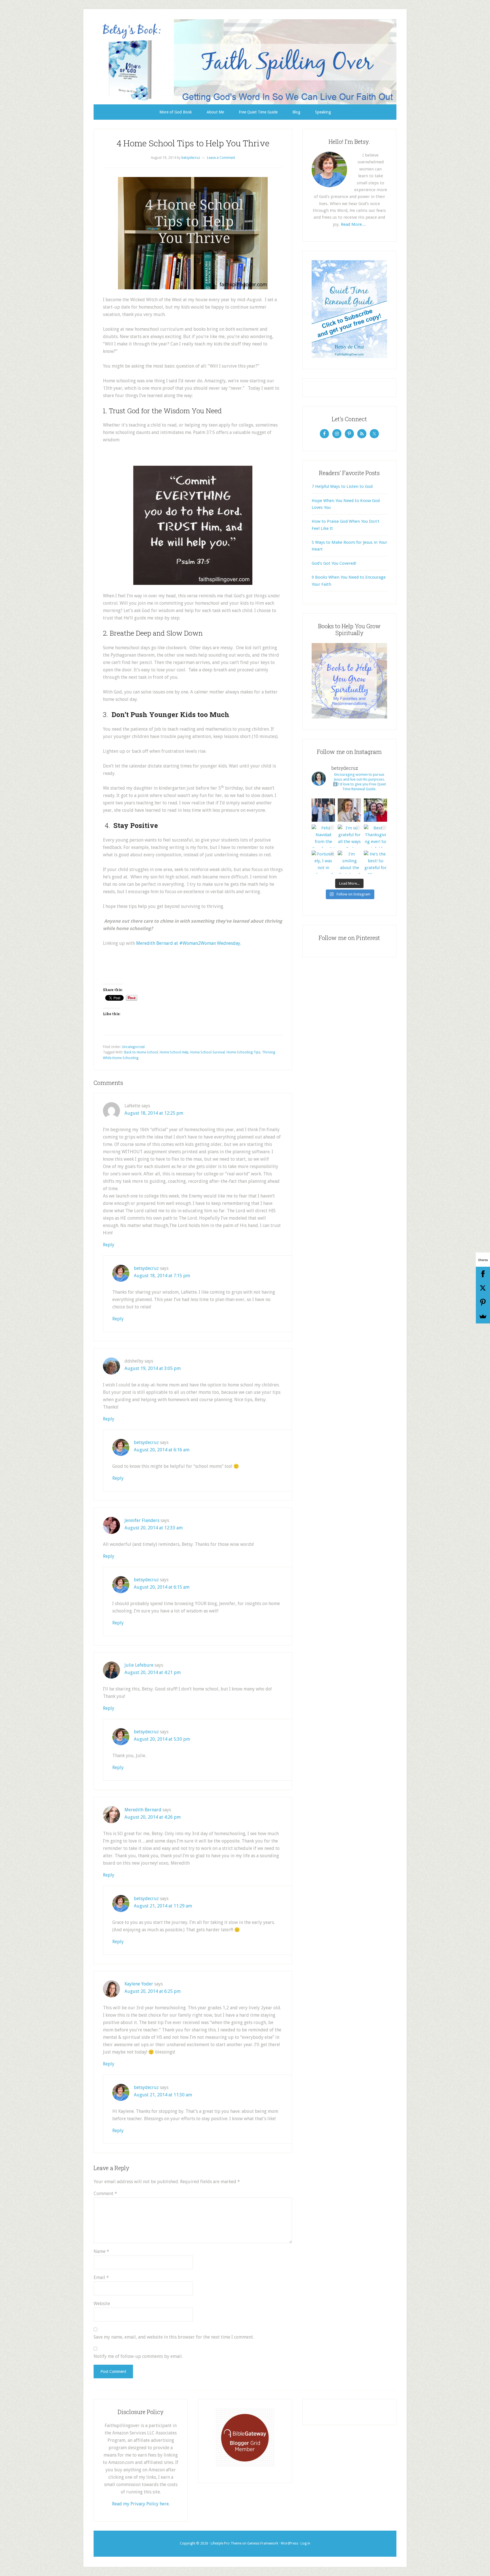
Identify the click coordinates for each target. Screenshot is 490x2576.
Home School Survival (208, 1052)
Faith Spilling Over (245, 62)
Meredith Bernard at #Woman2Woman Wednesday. (189, 943)
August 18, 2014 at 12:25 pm (154, 1113)
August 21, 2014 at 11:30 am (163, 2095)
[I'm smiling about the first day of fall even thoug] (349, 862)
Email (101, 2277)
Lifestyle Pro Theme (226, 2543)
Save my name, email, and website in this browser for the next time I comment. (174, 2337)
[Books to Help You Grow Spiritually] (349, 717)
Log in (305, 2543)
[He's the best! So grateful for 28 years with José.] (375, 862)
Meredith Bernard (143, 1810)
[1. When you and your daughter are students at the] (375, 810)
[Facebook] (483, 1274)
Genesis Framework (263, 2543)
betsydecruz (146, 1268)
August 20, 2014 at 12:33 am (154, 1528)
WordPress (289, 2543)
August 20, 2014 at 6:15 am (162, 1587)
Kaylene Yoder (139, 1984)
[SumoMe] (483, 1316)
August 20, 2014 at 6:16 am (162, 1450)
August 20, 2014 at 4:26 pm (153, 1817)
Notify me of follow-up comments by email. (138, 2356)
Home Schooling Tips (243, 1052)
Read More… (353, 224)
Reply (109, 1245)
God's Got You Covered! (334, 563)
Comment (105, 2194)
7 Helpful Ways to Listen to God (342, 486)
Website (102, 2304)
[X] (483, 1288)
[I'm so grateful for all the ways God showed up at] (349, 836)
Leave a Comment (221, 158)
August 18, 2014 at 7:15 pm (162, 1276)
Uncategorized (133, 1047)
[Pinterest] (483, 1302)
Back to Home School (141, 1052)
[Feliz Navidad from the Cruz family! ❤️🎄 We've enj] (323, 836)
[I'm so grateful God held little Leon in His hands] (349, 810)
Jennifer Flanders (142, 1520)
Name (101, 2251)
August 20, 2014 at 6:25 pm (153, 1991)
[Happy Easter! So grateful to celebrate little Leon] (323, 810)
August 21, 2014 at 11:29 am (163, 1906)
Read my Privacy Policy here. (141, 2504)
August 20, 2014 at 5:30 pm (162, 1739)
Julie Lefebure (139, 1665)
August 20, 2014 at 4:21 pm (153, 1672)
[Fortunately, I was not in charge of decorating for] (323, 862)
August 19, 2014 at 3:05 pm (153, 1368)
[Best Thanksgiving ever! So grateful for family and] (375, 836)
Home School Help (174, 1052)
